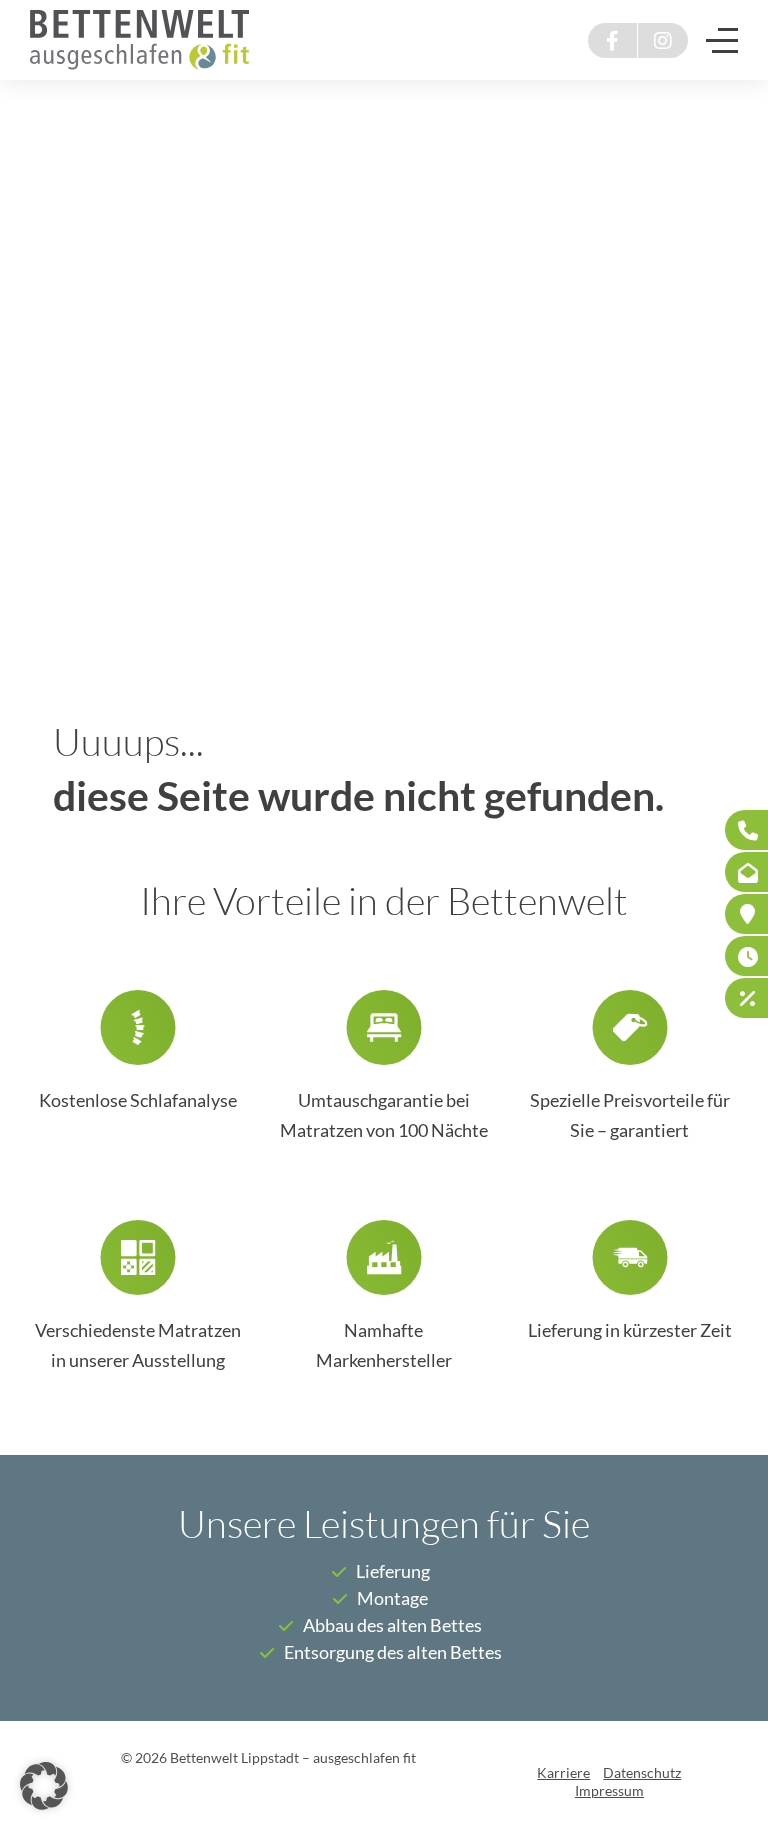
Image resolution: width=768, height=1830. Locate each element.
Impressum (609, 1791)
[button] (44, 1786)
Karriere (563, 1773)
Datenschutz (642, 1773)
